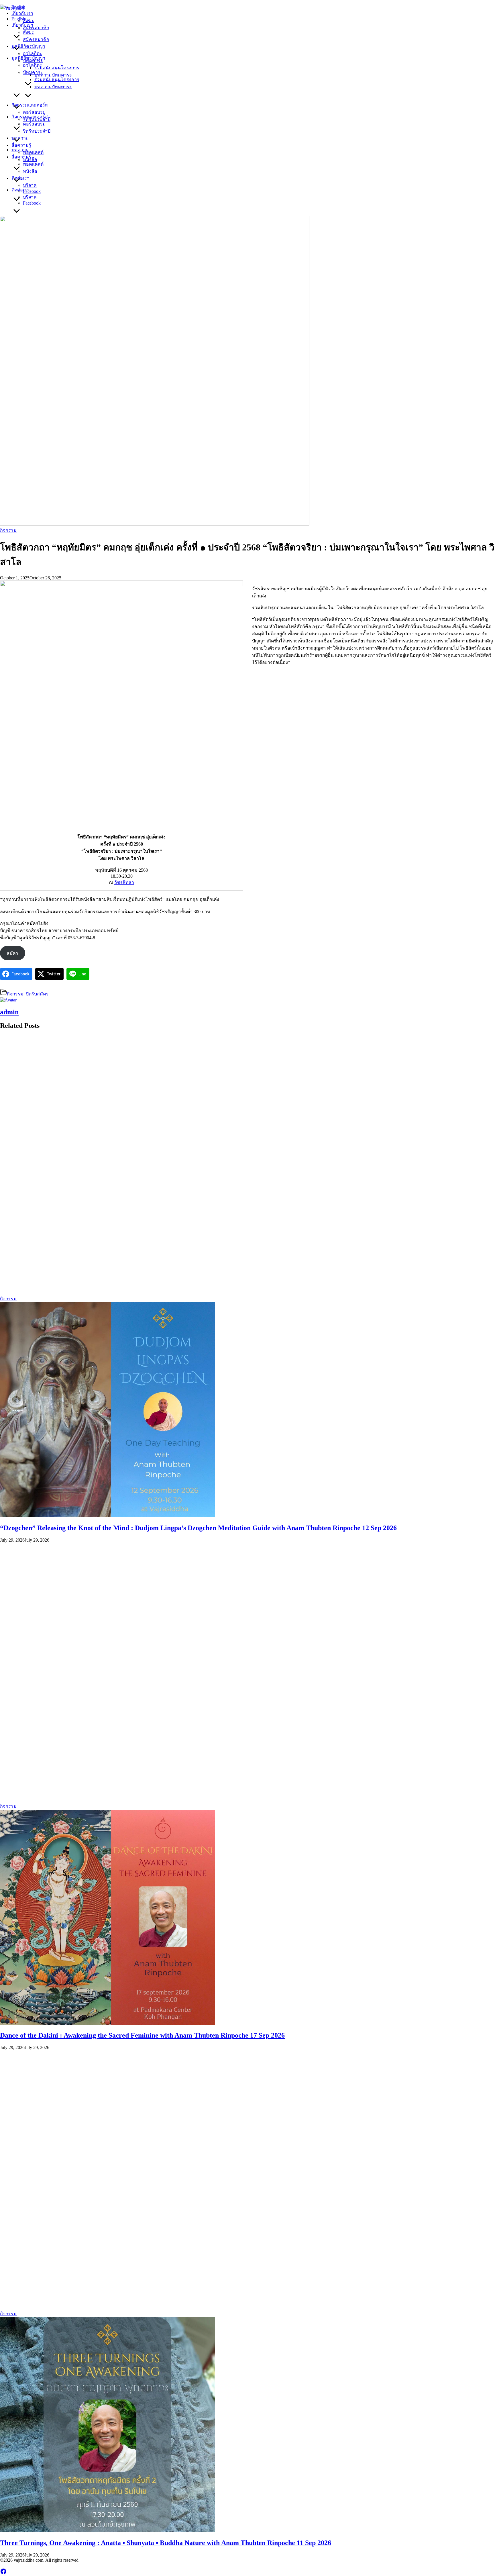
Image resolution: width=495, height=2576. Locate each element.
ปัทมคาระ (33, 72)
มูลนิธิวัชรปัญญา (28, 58)
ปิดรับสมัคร (37, 994)
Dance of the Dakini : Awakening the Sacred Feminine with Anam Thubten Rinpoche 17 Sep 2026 (142, 2035)
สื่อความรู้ (21, 157)
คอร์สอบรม (34, 124)
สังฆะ (29, 32)
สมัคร (12, 953)
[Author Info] (8, 1000)
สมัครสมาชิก (36, 39)
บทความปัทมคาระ (53, 87)
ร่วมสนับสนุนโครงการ (57, 80)
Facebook (32, 203)
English (18, 19)
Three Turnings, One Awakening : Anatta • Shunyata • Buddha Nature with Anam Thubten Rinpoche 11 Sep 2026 (166, 2543)
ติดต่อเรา (20, 190)
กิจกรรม (8, 530)
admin (9, 1012)
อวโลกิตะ (33, 65)
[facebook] (3, 2573)
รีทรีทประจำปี (37, 131)
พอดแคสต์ (33, 164)
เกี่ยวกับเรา (22, 25)
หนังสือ (30, 171)
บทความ (20, 150)
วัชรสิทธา (124, 882)
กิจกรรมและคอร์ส (30, 117)
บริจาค (30, 197)
